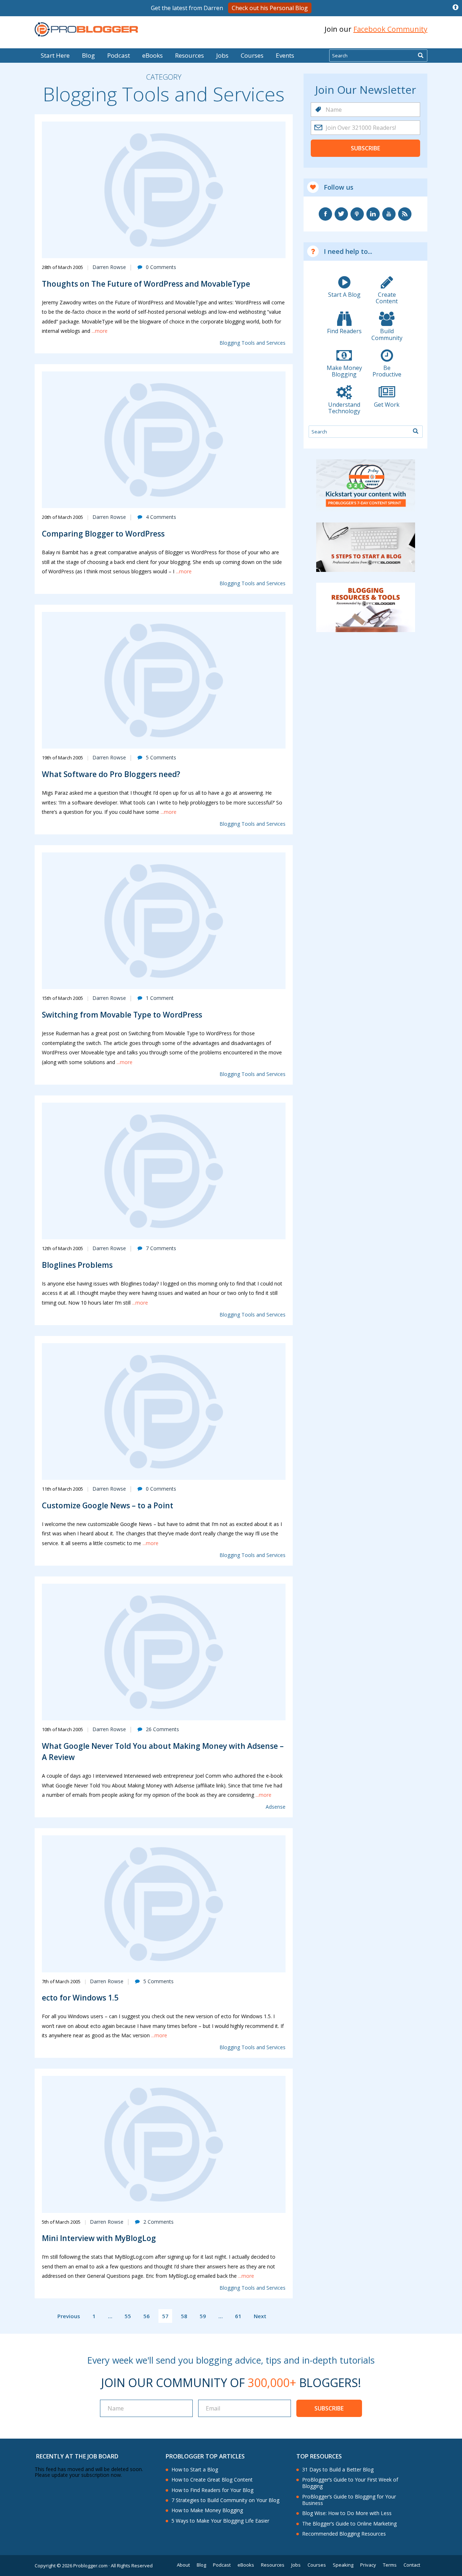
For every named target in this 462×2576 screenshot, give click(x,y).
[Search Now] (420, 56)
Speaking (343, 2565)
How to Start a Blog (195, 2470)
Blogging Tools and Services (252, 343)
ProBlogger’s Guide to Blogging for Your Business (349, 2500)
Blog (17, 43)
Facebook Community (390, 29)
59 (203, 2316)
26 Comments (162, 1729)
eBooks (152, 55)
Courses (252, 55)
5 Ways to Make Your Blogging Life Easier (220, 2521)
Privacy (368, 2565)
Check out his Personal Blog (270, 8)
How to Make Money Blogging (207, 2510)
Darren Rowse (109, 267)
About (183, 2565)
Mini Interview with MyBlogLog (99, 2238)
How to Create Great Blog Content (212, 2480)
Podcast (119, 55)
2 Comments (158, 2222)
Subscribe (365, 148)
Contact (412, 2565)
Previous (69, 2316)
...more (99, 331)
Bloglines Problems (77, 1265)
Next (260, 2316)
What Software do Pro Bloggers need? (111, 774)
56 (147, 2316)
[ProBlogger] (86, 29)
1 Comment (160, 998)
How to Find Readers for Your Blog (212, 2490)
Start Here (55, 55)
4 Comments (161, 517)
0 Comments (161, 267)
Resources (189, 55)
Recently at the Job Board (77, 2456)
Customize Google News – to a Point (108, 1505)
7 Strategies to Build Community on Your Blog (225, 2500)
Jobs (222, 55)
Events (285, 55)
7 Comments (161, 1248)
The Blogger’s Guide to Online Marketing (349, 2524)
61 (238, 2316)
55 (128, 2316)
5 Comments (161, 757)
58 (184, 2316)
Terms (390, 2565)
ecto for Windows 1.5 (80, 1998)
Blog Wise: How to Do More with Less (347, 2513)
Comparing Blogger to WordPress (103, 534)
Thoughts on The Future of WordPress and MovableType (146, 284)
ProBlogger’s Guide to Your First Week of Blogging (350, 2483)
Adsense (276, 1807)
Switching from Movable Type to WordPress (122, 1015)
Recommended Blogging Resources (344, 2534)
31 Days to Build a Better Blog (338, 2470)
